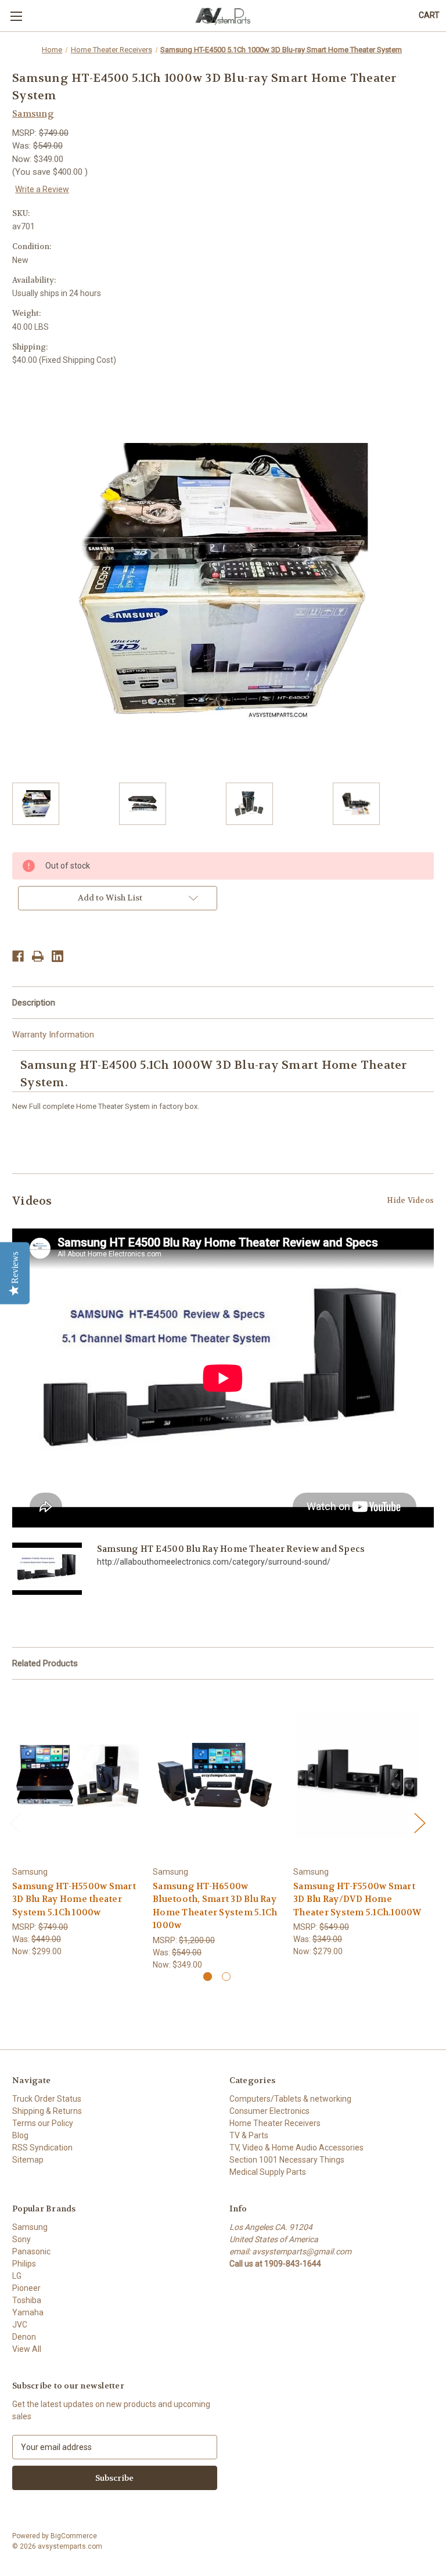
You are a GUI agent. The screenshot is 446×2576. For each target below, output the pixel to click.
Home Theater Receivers (275, 2123)
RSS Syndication (42, 2148)
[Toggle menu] (16, 16)
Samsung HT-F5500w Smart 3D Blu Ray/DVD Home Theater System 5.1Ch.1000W (357, 1899)
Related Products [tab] (45, 1663)
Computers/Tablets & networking (290, 2099)
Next (419, 1823)
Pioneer (26, 2288)
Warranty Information (53, 1035)
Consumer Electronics (269, 2111)
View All (27, 2349)
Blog (20, 2135)
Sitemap (28, 2160)
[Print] (38, 956)
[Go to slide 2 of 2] (226, 1977)
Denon (24, 2337)
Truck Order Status (47, 2099)
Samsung (30, 2227)
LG (17, 2276)
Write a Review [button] (42, 189)
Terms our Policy (43, 2123)
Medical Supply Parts (268, 2172)
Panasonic (31, 2251)
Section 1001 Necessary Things (287, 2160)
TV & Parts (249, 2135)
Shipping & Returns (47, 2111)
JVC (20, 2325)
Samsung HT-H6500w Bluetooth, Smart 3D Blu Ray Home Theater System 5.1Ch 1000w (215, 1906)
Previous (15, 1823)
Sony (21, 2239)
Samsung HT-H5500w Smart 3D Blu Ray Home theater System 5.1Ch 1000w (74, 1899)
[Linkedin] (57, 956)
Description (34, 1003)
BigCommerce (74, 2536)
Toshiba (27, 2300)
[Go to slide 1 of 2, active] (208, 1977)
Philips (24, 2264)
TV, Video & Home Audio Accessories (296, 2148)
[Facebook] (18, 956)
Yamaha (28, 2312)
